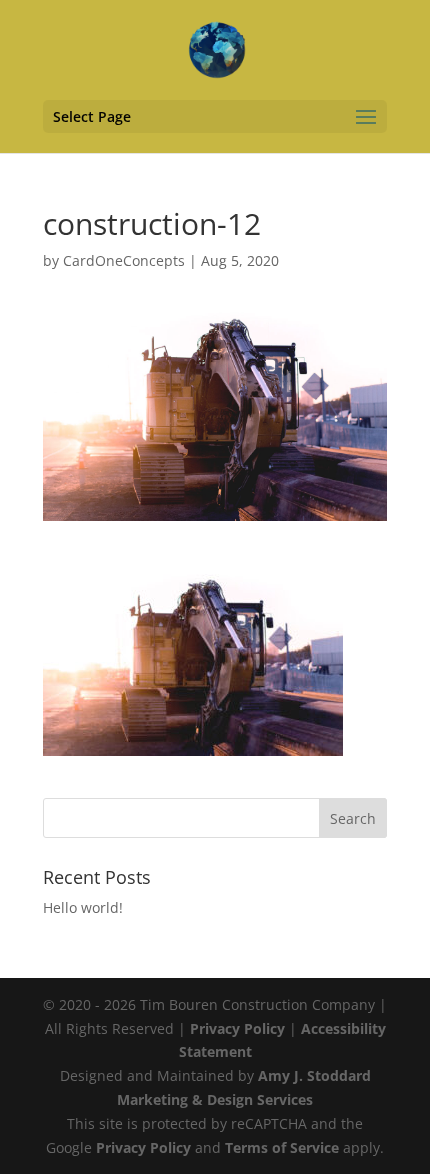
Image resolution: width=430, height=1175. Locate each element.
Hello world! (83, 907)
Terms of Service (282, 1147)
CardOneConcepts (124, 260)
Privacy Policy (237, 1028)
